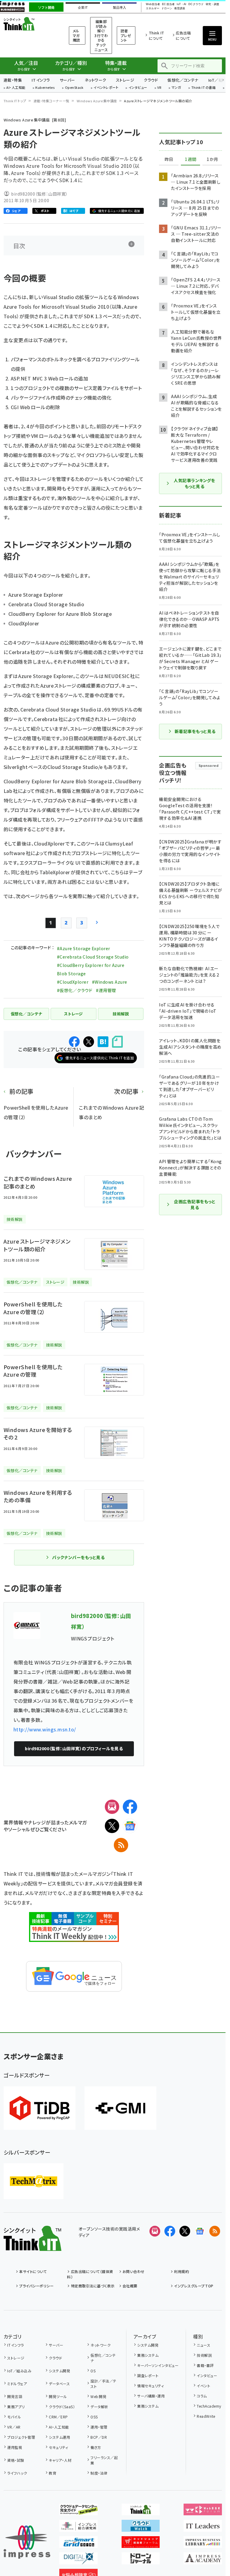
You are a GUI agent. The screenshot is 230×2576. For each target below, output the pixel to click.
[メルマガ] (112, 1807)
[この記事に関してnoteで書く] (117, 1042)
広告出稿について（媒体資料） (90, 2274)
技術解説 (204, 2355)
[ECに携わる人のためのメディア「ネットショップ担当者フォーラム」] (141, 2543)
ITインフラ (41, 80)
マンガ (176, 88)
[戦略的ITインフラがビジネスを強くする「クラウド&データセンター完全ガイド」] (78, 2511)
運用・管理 (99, 2427)
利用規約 (181, 2271)
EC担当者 (168, 4)
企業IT (83, 7)
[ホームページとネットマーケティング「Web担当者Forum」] (203, 2511)
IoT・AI (181, 4)
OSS (94, 2417)
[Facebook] (130, 1807)
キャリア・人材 (60, 2460)
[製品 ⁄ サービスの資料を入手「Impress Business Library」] (203, 2543)
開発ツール (58, 2396)
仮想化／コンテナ (183, 80)
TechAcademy (209, 2406)
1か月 (212, 159)
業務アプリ (16, 2407)
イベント (203, 2386)
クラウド (151, 80)
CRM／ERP (58, 2417)
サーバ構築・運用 (151, 2396)
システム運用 (59, 2437)
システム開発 (59, 2371)
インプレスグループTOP (194, 2286)
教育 (53, 2473)
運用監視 (15, 2447)
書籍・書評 (205, 2365)
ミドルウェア (17, 2384)
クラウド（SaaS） (62, 2407)
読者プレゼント (126, 35)
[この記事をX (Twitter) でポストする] (89, 1042)
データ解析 (99, 2407)
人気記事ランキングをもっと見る (194, 483)
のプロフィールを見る (74, 1748)
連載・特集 (13, 80)
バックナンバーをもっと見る (78, 1557)
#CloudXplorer (73, 982)
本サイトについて (33, 2271)
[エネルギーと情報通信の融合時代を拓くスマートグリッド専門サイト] (78, 2543)
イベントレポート (106, 88)
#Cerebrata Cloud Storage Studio (93, 957)
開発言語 (15, 2396)
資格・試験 (16, 2460)
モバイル (14, 2417)
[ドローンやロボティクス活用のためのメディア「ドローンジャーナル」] (141, 2560)
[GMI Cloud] (120, 2108)
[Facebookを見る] (170, 2231)
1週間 (190, 159)
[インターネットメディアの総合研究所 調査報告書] (78, 2527)
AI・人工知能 (16, 88)
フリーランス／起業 (104, 2460)
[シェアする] (74, 1042)
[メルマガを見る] (155, 2231)
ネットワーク (96, 80)
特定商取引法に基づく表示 (93, 2286)
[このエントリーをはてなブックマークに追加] (103, 1042)
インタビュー (138, 88)
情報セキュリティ (150, 2386)
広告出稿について (183, 35)
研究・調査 (212, 4)
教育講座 (180, 9)
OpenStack (74, 88)
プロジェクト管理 (21, 2437)
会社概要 (130, 2286)
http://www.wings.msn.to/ (45, 1729)
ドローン (167, 9)
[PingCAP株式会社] (40, 2108)
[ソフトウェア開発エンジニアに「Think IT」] (141, 2511)
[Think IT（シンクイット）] (32, 2246)
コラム (202, 2396)
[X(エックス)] (112, 1826)
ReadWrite (206, 2416)
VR (159, 88)
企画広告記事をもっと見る (195, 1204)
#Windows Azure (110, 982)
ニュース (203, 2345)
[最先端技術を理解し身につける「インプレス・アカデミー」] (203, 2560)
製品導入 (119, 7)
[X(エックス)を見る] (185, 2231)
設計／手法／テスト (103, 2384)
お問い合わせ (134, 2271)
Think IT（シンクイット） (29, 24)
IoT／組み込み (19, 2371)
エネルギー (153, 9)
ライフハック (17, 2473)
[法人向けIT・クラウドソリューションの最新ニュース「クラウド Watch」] (141, 2527)
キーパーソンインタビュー (158, 2365)
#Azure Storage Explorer (84, 948)
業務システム (148, 2355)
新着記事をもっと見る (195, 731)
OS (93, 2371)
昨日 (169, 159)
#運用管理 (106, 990)
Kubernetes (45, 88)
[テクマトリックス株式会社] (34, 2181)
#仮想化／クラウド (75, 990)
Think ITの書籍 (204, 88)
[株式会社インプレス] (27, 2542)
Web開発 (98, 2396)
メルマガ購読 (77, 35)
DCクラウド (196, 4)
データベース (59, 2384)
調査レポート (148, 2375)
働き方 (96, 2447)
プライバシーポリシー (36, 2286)
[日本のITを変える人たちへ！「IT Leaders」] (203, 2527)
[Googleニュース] (130, 1826)
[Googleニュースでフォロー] (200, 2231)
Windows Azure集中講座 (97, 101)
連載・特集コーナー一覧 (52, 101)
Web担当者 (153, 4)
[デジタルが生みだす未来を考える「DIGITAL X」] (78, 2560)
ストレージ (125, 80)
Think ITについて (156, 35)
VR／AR (14, 2427)
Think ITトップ (15, 101)
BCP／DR (99, 2437)
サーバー (67, 80)
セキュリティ (58, 2447)
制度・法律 (99, 2473)
